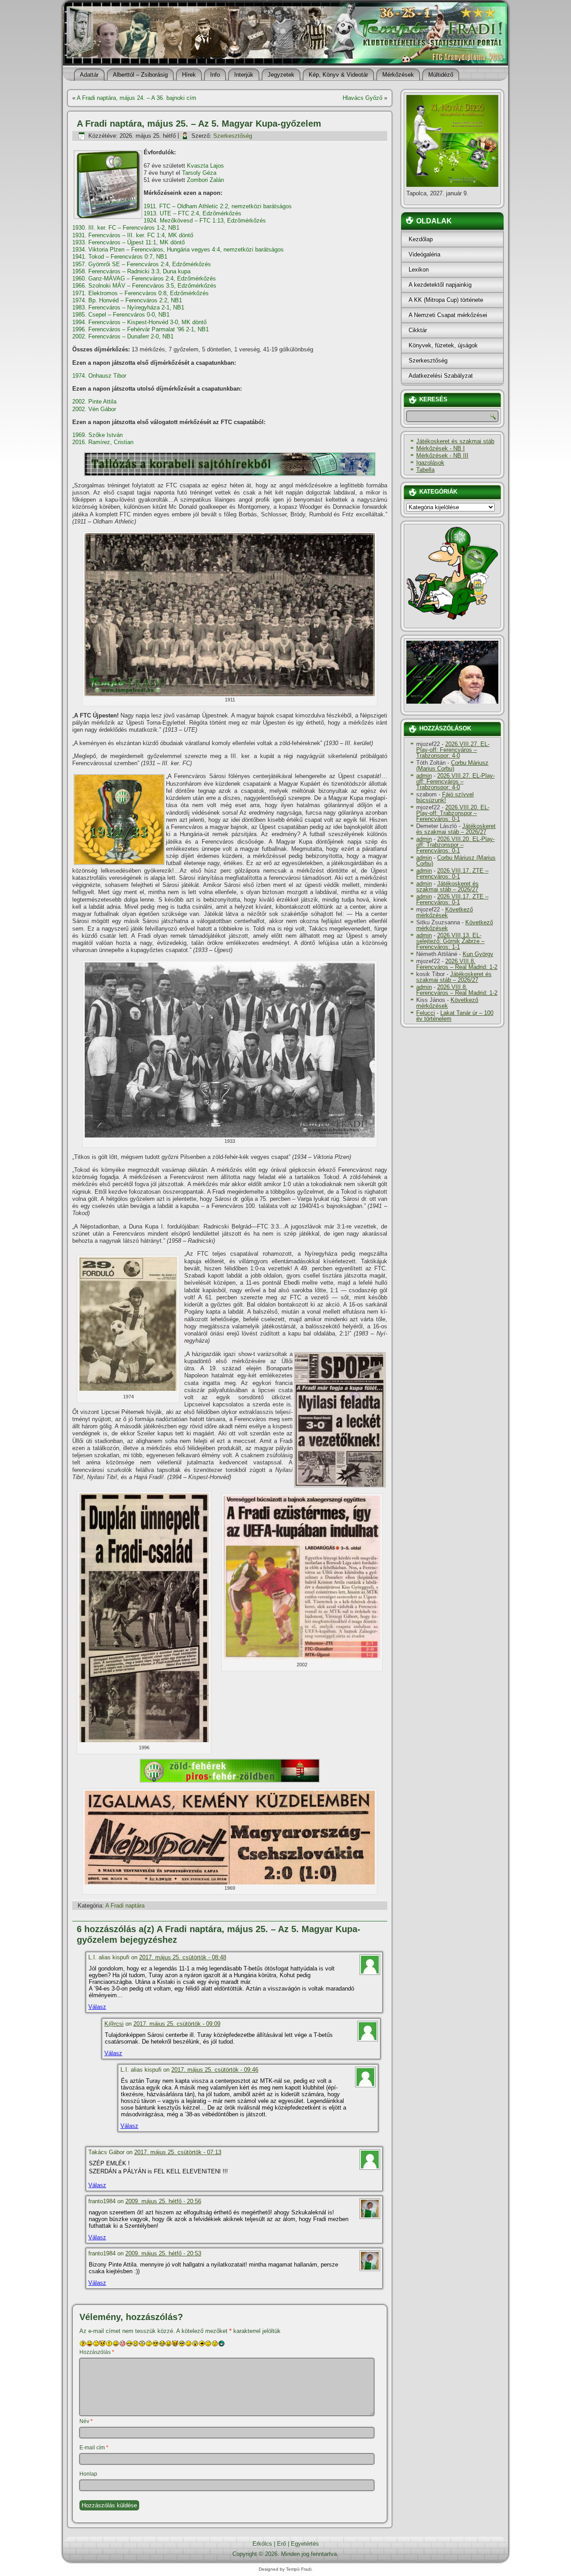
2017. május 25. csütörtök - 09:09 (177, 2024)
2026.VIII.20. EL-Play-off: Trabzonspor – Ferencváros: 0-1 (453, 813)
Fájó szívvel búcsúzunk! (445, 797)
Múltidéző (441, 75)
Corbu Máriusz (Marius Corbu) (452, 766)
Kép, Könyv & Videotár (338, 75)
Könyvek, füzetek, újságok (443, 345)
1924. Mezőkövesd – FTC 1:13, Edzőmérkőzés (205, 221)
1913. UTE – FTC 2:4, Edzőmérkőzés (192, 213)
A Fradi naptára (125, 1906)
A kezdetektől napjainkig (440, 285)
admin (424, 776)
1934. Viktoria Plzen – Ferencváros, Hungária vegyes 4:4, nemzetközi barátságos (178, 249)
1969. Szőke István (97, 435)
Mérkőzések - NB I (441, 448)
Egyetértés (305, 2544)
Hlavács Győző (362, 98)
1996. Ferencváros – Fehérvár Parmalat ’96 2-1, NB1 (141, 329)
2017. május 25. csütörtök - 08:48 (183, 1957)
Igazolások (430, 463)
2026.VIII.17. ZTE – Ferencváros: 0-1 (452, 874)
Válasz (97, 2007)
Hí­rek (189, 75)
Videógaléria (424, 254)
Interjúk (244, 75)
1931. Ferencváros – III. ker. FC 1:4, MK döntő (133, 235)
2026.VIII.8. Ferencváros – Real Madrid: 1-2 (457, 964)
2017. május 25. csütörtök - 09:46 (215, 2070)
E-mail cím (94, 2448)
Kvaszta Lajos (205, 166)
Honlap (88, 2474)
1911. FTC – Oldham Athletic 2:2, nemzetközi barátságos (218, 206)
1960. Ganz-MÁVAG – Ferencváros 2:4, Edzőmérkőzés (144, 278)
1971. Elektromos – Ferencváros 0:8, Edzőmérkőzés (141, 293)
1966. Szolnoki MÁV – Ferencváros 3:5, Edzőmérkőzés (144, 286)
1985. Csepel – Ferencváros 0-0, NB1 (121, 315)
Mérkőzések (398, 75)
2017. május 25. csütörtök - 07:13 (178, 2152)
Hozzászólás (97, 2352)
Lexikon (419, 270)
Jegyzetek (281, 75)
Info (215, 75)
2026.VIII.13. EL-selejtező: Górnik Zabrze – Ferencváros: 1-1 (450, 941)
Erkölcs (262, 2544)
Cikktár (418, 330)
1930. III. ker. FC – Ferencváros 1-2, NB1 (126, 228)
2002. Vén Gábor (94, 409)
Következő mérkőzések (445, 912)
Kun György (478, 954)
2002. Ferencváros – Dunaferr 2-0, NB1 (123, 336)
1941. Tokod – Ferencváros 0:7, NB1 (120, 257)
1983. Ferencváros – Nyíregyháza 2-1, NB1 (128, 307)
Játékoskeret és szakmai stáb (455, 441)
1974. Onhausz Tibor (99, 376)
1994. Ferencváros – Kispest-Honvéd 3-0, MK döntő (139, 322)
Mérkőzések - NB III (442, 455)
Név (86, 2421)
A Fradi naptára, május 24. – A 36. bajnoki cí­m (137, 98)
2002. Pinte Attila (94, 402)
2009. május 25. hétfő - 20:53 (163, 2253)
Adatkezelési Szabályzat (441, 376)
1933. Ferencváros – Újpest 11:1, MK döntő (128, 242)
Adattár (89, 75)
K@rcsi (114, 2024)
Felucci (426, 1013)
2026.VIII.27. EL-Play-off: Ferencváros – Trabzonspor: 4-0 (453, 750)
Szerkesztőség (233, 136)
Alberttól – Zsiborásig (140, 75)
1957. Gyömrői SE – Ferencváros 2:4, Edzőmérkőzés (142, 264)
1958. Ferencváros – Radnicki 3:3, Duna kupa (131, 271)
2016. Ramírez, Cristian (103, 442)
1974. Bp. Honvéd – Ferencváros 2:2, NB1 (127, 300)
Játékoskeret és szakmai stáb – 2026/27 (456, 829)
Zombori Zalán (205, 180)
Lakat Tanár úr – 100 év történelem (455, 1016)
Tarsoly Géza (199, 173)
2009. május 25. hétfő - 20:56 (163, 2201)
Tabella (425, 470)
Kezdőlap (421, 239)
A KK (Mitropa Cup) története (446, 300)
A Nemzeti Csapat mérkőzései (448, 315)
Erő (281, 2544)
